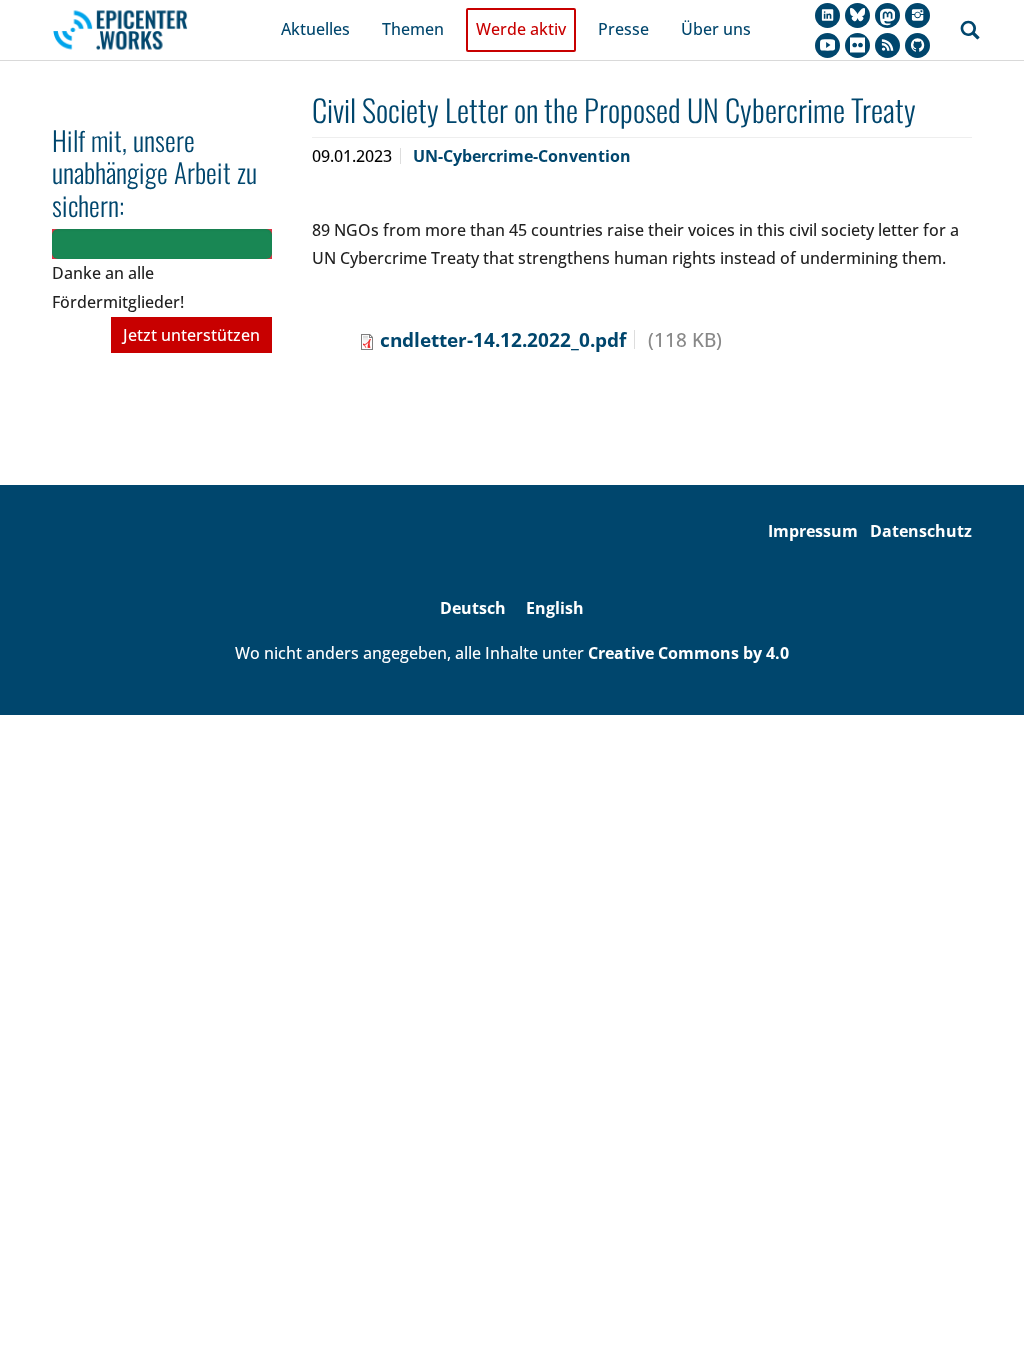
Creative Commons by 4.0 (688, 653)
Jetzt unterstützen (191, 335)
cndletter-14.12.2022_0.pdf (503, 339)
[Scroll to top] (980, 1322)
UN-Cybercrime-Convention (522, 156)
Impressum (813, 531)
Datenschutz (921, 531)
